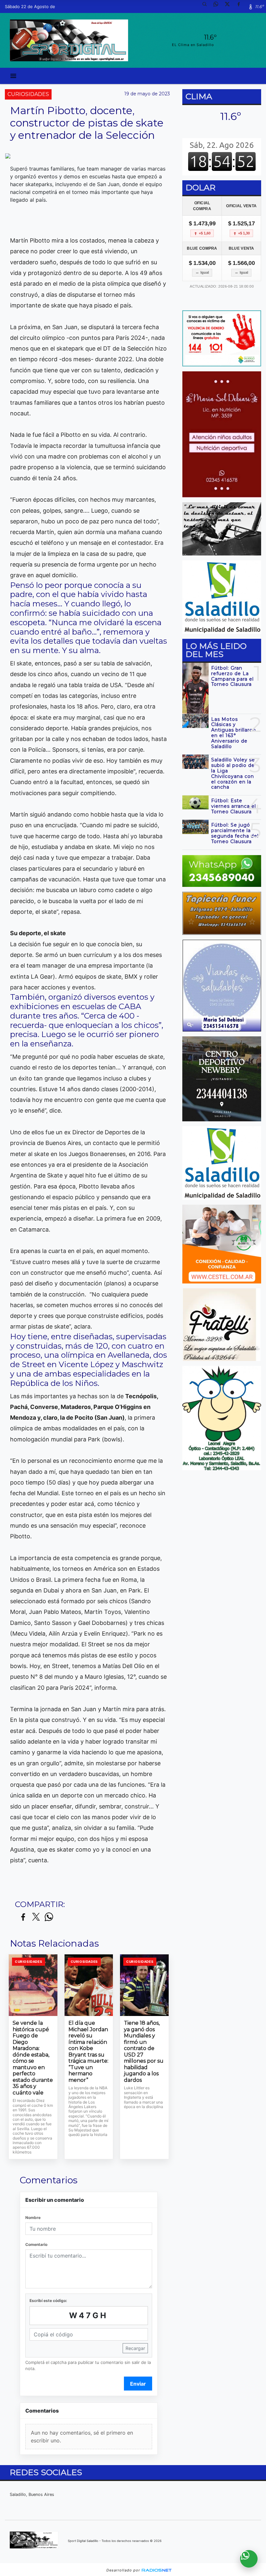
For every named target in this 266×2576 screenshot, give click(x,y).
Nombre (33, 2218)
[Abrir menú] (13, 76)
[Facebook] (241, 6)
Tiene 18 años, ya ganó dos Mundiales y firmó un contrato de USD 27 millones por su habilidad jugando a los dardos (144, 2051)
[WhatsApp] (218, 6)
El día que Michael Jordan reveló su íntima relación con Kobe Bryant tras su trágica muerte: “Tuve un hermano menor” (88, 2051)
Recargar (135, 2348)
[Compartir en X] (36, 1917)
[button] (207, 6)
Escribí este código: (48, 2301)
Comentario (36, 2244)
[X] (230, 6)
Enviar (138, 2384)
